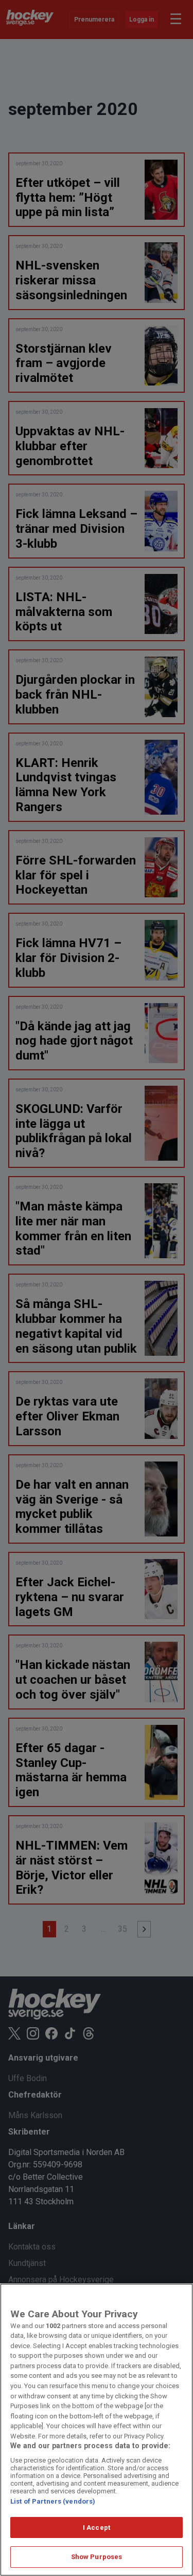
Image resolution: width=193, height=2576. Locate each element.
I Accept (97, 2527)
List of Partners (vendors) (53, 2501)
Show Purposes (97, 2557)
